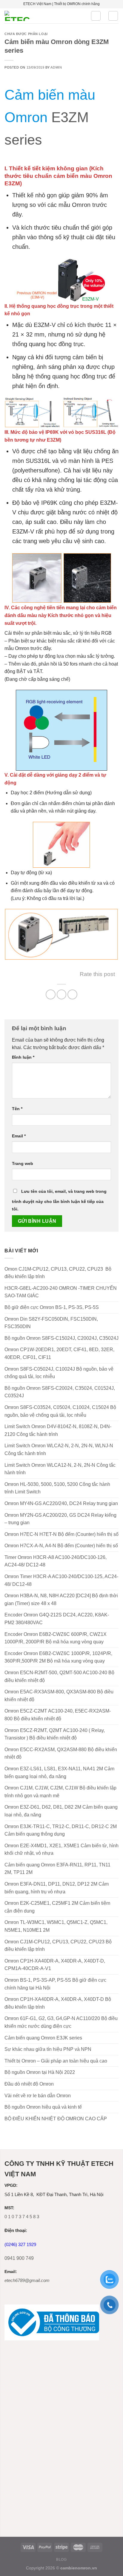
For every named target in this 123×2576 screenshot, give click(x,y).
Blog (61, 2560)
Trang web (23, 1163)
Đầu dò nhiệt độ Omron (29, 2084)
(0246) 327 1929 (20, 2244)
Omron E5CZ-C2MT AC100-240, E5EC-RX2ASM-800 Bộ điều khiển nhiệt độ (58, 1715)
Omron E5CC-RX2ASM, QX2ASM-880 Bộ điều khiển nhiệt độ (61, 1753)
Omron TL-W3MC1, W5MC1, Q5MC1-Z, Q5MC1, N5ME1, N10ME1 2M (56, 1926)
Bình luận (23, 1057)
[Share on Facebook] (51, 994)
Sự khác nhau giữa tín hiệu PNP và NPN (48, 2049)
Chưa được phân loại (26, 34)
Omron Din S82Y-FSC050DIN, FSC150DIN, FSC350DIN (51, 1323)
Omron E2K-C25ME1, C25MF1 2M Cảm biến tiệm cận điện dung (57, 1907)
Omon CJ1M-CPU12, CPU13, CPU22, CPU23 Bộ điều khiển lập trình (58, 1273)
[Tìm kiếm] (96, 16)
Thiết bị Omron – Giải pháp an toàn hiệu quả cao (56, 2061)
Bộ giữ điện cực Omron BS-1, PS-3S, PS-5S (52, 1307)
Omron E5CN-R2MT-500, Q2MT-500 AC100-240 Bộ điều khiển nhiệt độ (59, 1676)
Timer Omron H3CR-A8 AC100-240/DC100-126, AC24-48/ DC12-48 (56, 1561)
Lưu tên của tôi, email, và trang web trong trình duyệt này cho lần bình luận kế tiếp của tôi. (59, 1200)
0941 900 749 (19, 2258)
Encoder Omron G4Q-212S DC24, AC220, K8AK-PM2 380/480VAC (57, 1619)
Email (19, 1136)
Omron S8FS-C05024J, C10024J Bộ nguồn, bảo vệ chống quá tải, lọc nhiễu (59, 1373)
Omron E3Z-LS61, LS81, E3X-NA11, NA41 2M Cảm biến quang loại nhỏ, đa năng (59, 1773)
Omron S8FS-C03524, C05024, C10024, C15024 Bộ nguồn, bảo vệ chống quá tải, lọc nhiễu (60, 1411)
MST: (9, 2208)
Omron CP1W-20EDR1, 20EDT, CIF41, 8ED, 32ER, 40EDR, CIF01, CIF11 (59, 1353)
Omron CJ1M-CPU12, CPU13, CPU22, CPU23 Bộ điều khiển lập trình (58, 1946)
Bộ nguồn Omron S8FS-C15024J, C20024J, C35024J (61, 1338)
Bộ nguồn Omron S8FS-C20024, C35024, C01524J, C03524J (60, 1392)
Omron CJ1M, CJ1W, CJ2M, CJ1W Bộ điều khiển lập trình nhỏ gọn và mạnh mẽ (60, 1792)
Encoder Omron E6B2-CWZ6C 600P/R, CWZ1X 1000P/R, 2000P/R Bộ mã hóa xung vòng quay (56, 1638)
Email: (11, 2272)
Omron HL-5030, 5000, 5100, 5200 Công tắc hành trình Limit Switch (57, 1488)
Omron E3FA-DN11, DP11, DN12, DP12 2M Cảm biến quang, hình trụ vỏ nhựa (57, 1888)
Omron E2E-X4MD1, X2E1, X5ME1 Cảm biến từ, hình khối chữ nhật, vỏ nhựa (61, 1850)
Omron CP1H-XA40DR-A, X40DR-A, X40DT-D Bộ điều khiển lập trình (58, 2003)
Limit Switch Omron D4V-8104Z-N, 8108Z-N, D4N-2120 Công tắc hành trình (58, 1430)
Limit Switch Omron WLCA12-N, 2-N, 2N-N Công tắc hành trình (60, 1469)
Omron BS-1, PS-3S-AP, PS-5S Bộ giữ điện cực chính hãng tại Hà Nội (55, 1984)
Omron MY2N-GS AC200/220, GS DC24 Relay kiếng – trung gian (60, 1519)
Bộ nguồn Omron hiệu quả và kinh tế (43, 2107)
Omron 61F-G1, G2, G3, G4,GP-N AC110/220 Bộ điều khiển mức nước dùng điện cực (61, 2022)
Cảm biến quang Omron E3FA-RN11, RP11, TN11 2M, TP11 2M (57, 1869)
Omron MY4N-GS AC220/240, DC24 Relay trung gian (61, 1503)
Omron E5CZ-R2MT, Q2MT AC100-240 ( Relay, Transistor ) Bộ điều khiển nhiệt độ (55, 1734)
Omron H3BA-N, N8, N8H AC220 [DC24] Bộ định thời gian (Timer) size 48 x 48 (61, 1600)
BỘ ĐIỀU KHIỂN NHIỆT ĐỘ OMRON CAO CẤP (56, 2119)
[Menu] (113, 16)
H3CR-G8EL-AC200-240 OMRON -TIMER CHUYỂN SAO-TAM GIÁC (61, 1292)
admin (56, 67)
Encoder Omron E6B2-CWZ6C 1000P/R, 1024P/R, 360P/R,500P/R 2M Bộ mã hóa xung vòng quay (58, 1657)
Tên (17, 1109)
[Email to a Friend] (72, 994)
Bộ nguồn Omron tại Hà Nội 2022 (40, 2072)
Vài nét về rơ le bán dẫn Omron (38, 2096)
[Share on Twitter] (62, 994)
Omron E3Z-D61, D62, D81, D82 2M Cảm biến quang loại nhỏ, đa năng (61, 1811)
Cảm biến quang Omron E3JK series (43, 2038)
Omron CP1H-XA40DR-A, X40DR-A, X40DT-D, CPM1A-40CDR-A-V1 (55, 1965)
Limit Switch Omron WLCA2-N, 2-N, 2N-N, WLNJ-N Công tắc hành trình (59, 1450)
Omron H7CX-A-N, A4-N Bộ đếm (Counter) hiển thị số (61, 1546)
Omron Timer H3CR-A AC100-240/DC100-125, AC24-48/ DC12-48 (61, 1580)
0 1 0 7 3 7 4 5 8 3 (22, 2217)
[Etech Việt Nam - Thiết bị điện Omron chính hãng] (43, 16)
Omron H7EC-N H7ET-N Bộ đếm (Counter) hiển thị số (61, 1534)
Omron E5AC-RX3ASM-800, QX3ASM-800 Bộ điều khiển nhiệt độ (59, 1696)
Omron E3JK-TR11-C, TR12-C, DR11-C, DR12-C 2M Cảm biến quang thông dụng (61, 1830)
